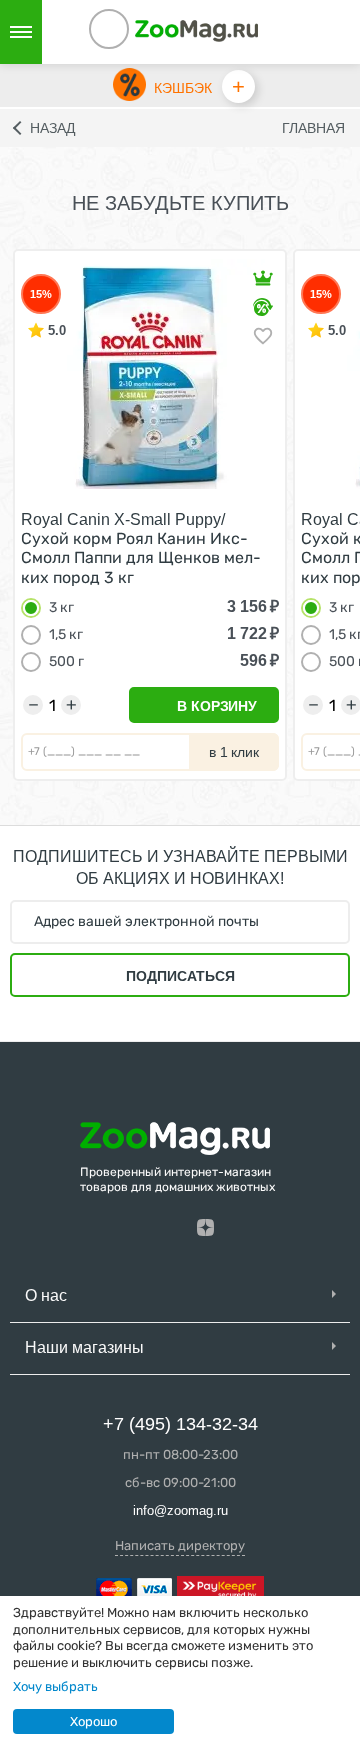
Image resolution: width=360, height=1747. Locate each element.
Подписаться (180, 976)
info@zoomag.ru (180, 1510)
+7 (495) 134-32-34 (180, 1424)
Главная (313, 128)
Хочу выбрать (55, 1686)
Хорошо (93, 1721)
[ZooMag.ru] (197, 29)
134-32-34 (136, 32)
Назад (52, 128)
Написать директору (180, 1545)
